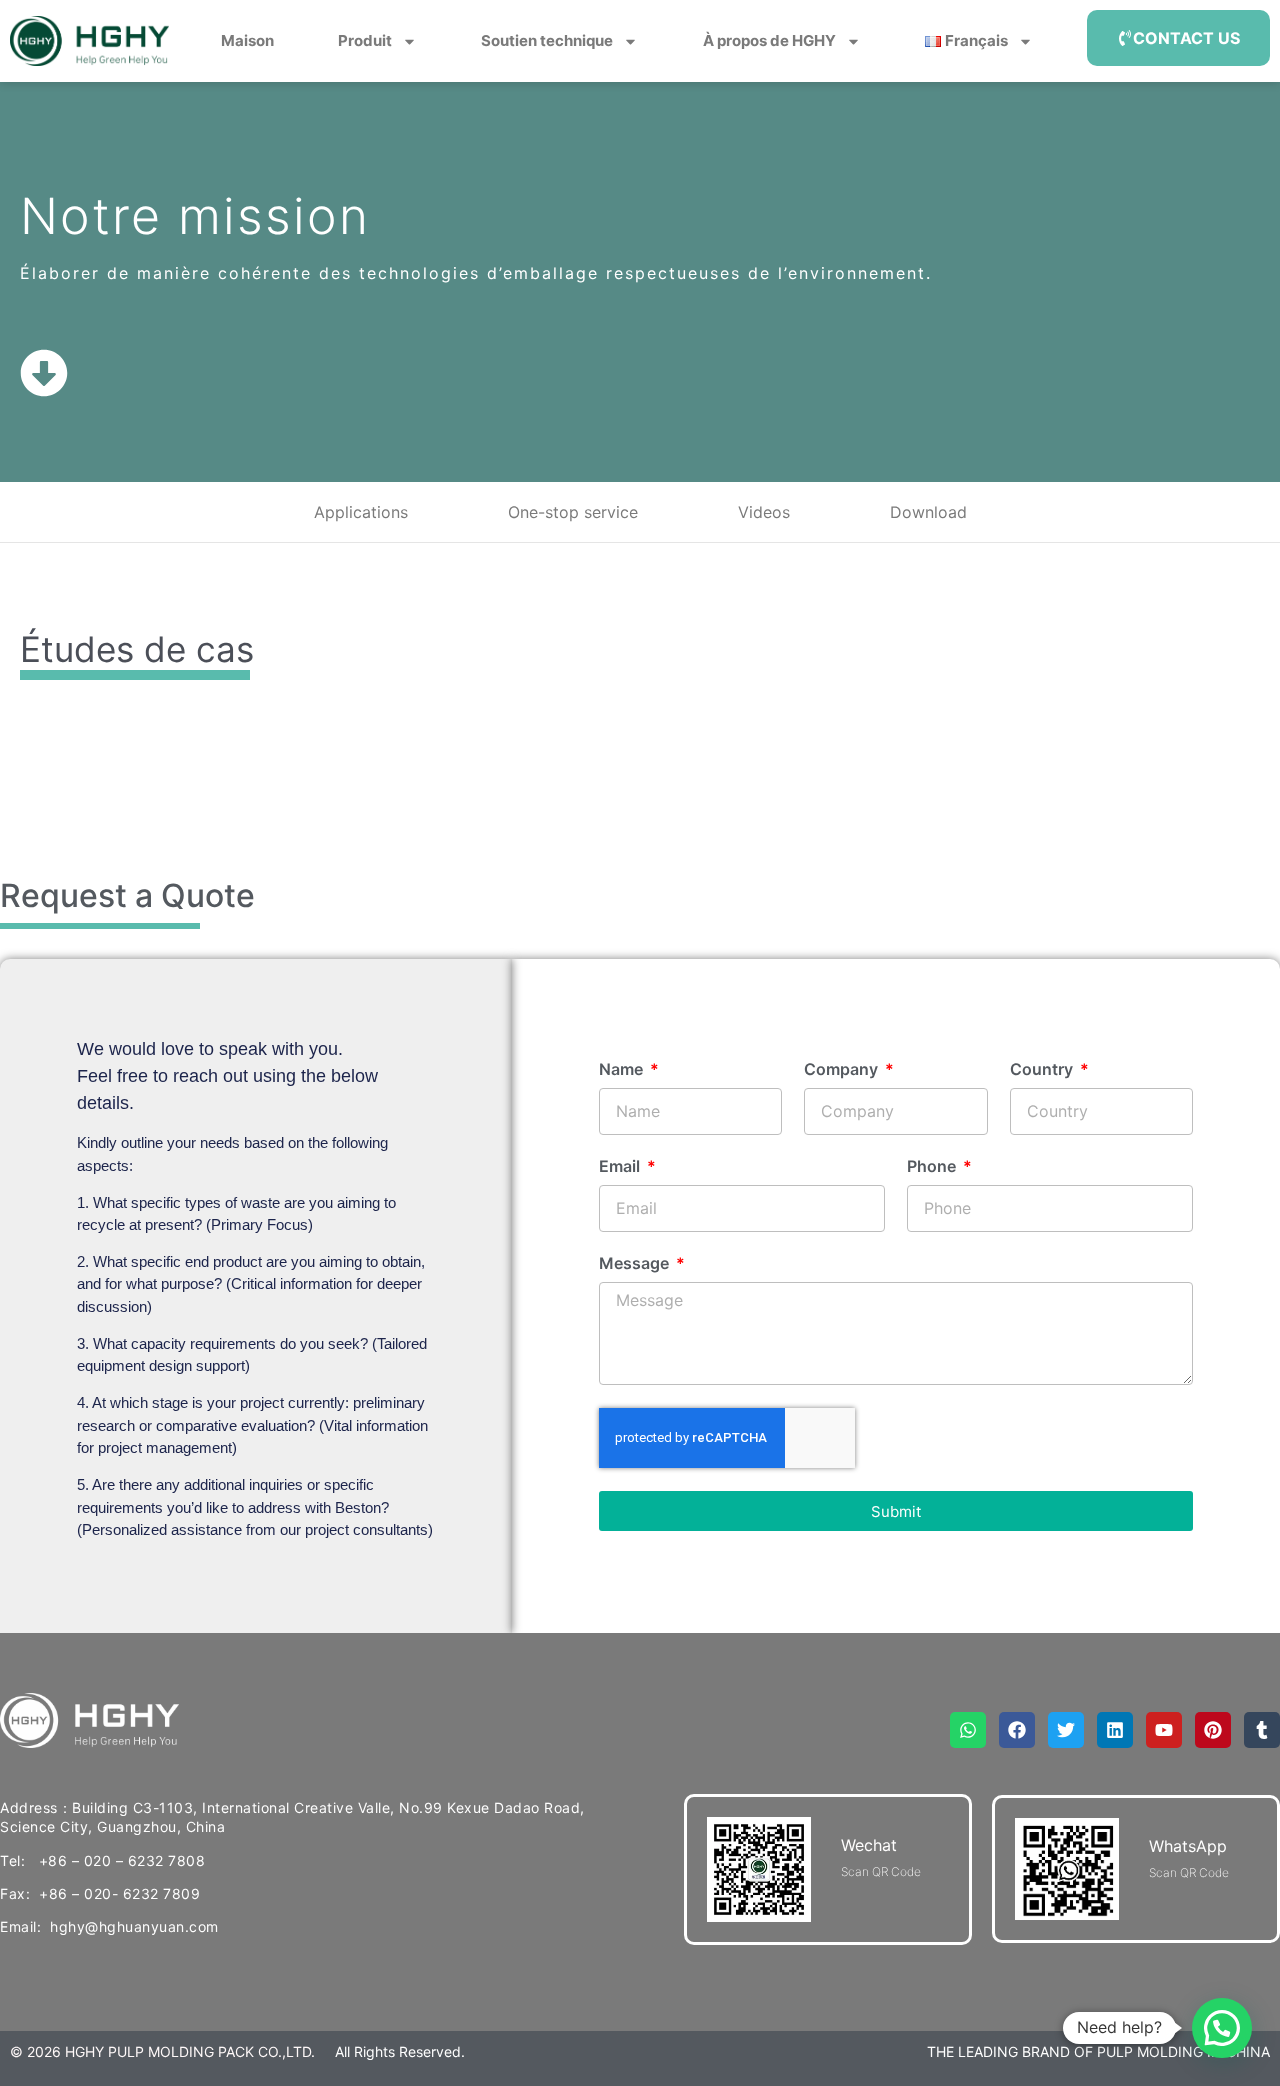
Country (1043, 1070)
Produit (365, 40)
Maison (247, 40)
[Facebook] (1017, 1730)
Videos (764, 512)
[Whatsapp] (968, 1730)
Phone (933, 1167)
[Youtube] (1164, 1730)
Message (636, 1264)
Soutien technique (547, 40)
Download (928, 512)
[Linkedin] (1115, 1730)
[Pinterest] (1213, 1730)
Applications (361, 512)
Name (623, 1070)
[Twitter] (1066, 1730)
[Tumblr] (1262, 1730)
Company (843, 1070)
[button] (1222, 2028)
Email (621, 1167)
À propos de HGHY (769, 40)
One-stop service (573, 512)
